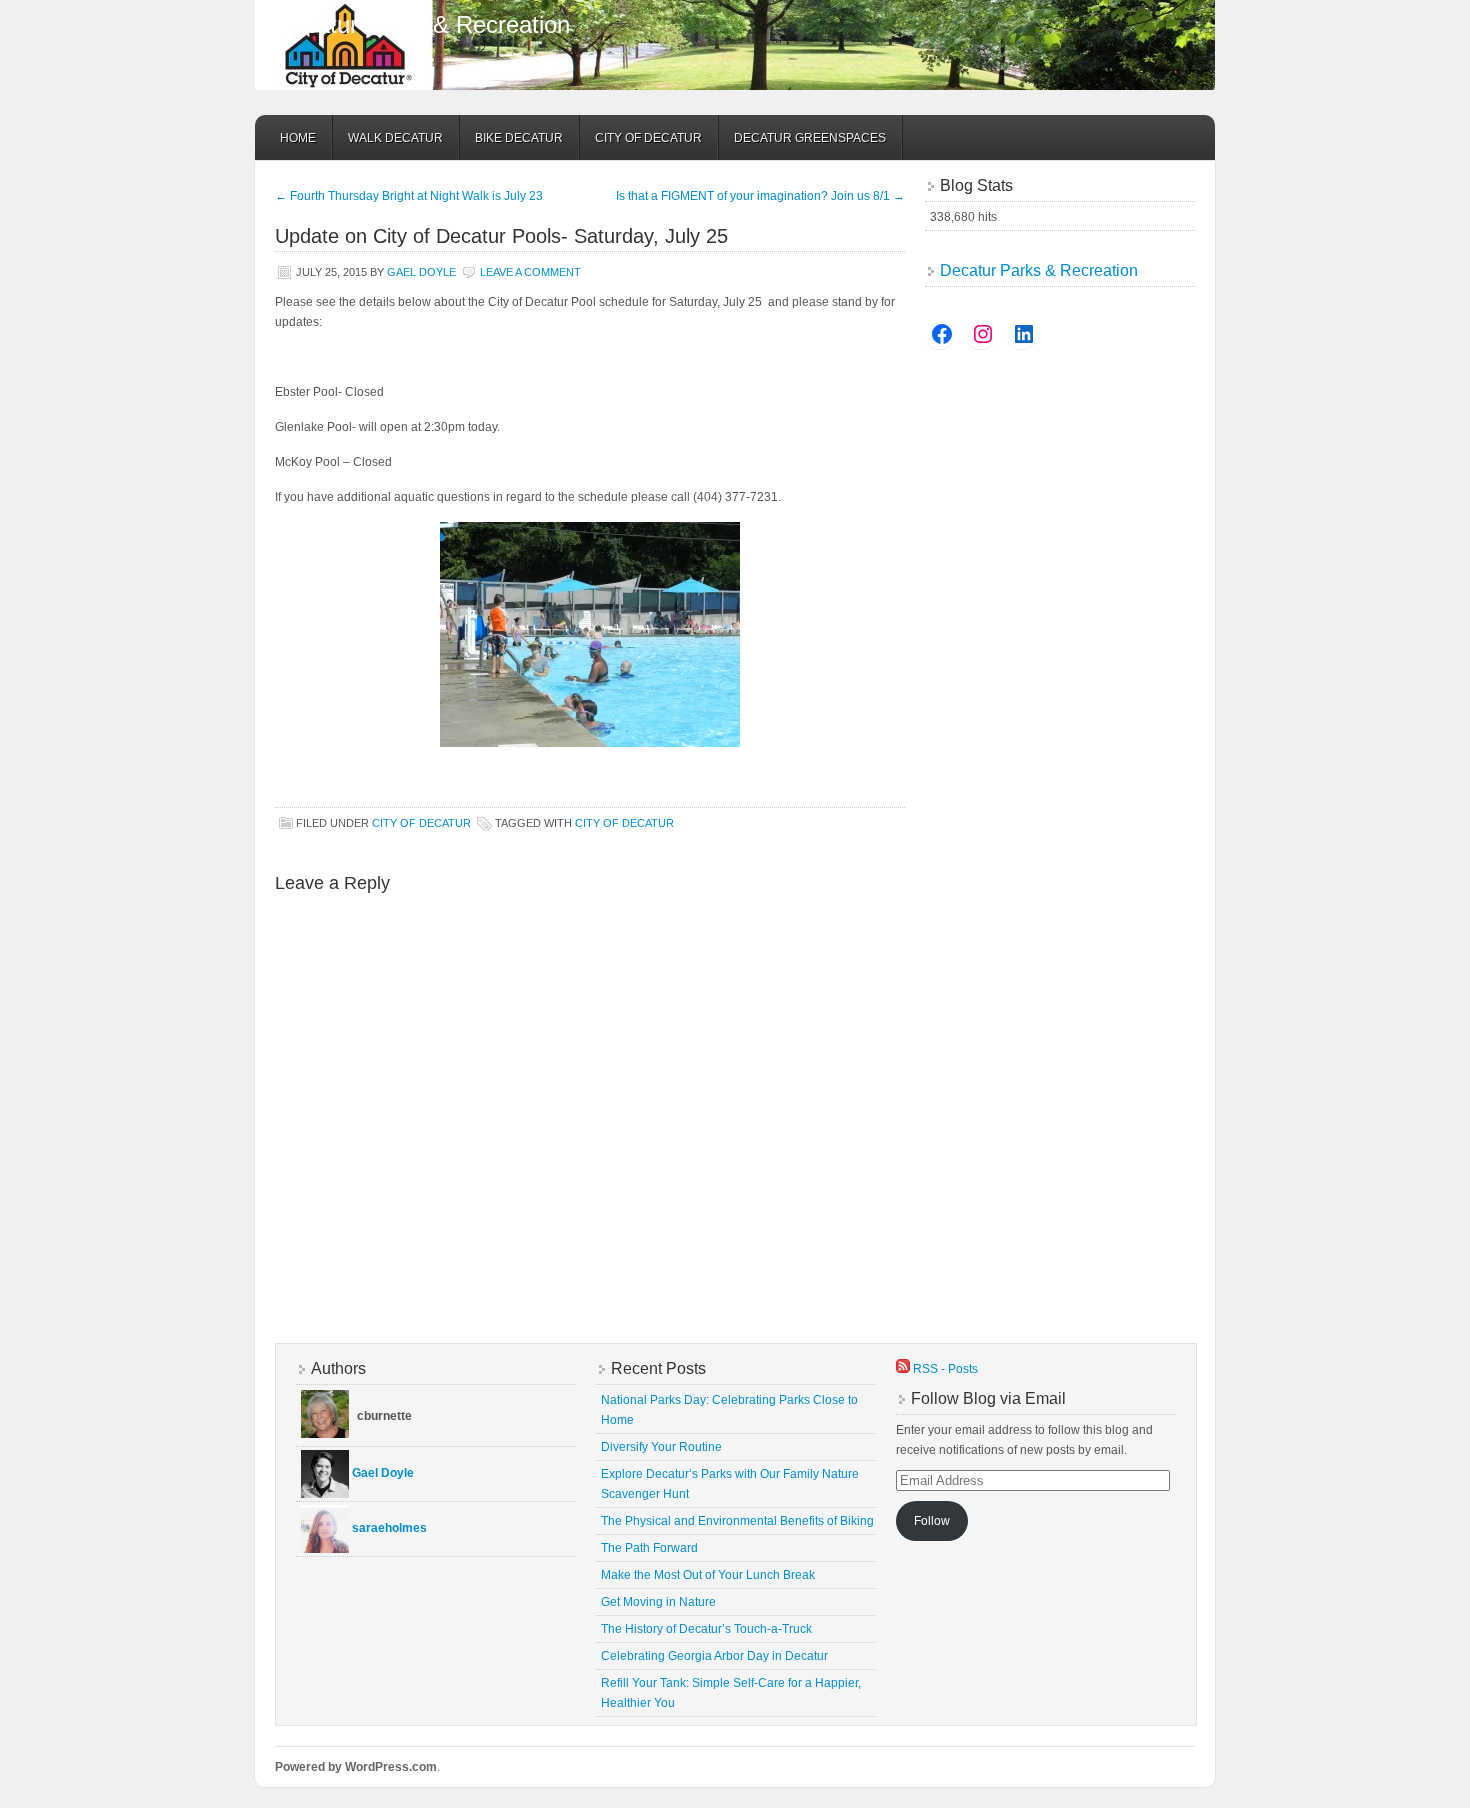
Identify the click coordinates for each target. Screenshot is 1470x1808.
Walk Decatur (395, 138)
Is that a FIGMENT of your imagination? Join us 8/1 (760, 196)
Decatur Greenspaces (810, 138)
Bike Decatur (519, 138)
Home (298, 138)
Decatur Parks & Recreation (422, 24)
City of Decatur (648, 138)
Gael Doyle (421, 272)
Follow (932, 1521)
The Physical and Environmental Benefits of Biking (737, 1521)
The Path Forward (649, 1548)
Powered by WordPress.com (356, 1767)
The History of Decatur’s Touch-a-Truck (706, 1629)
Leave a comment (530, 272)
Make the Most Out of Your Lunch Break (708, 1575)
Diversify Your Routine (661, 1447)
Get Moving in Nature (658, 1602)
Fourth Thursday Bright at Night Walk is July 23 (409, 196)
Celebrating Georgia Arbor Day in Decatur (714, 1656)
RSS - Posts (944, 1369)
